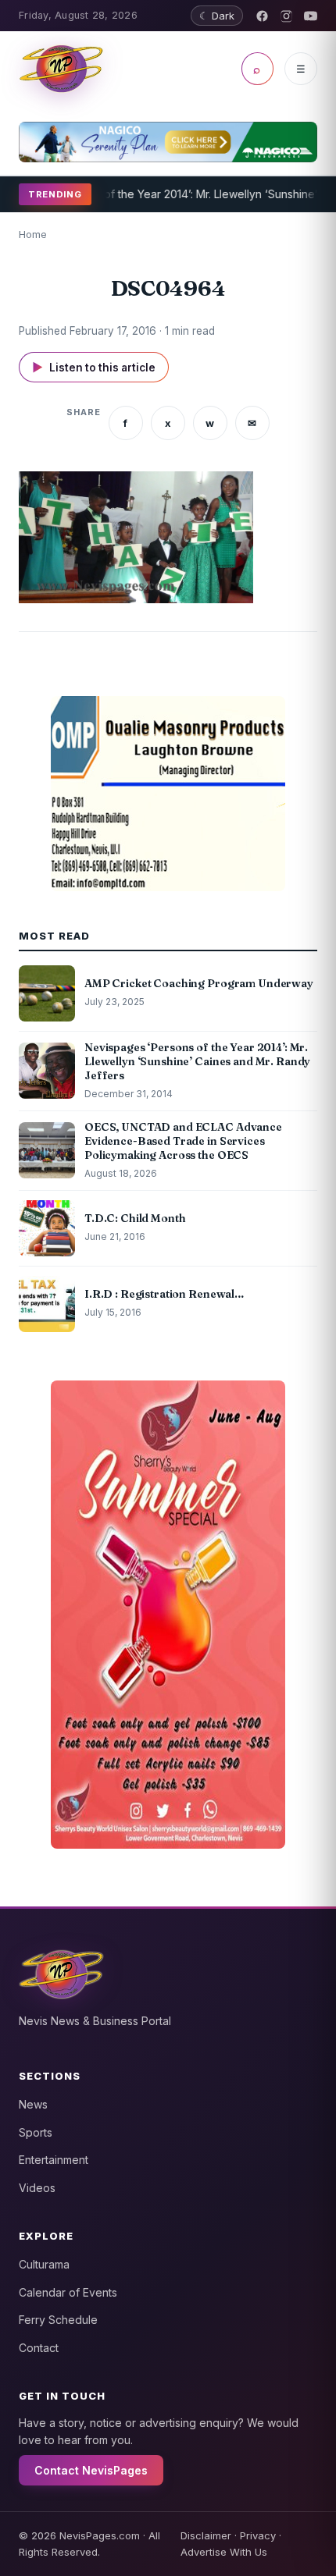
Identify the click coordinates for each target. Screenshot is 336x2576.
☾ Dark (217, 16)
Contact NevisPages (91, 2470)
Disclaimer (206, 2535)
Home (33, 234)
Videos (37, 2188)
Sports (36, 2132)
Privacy (258, 2535)
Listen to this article (94, 367)
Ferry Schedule (58, 2320)
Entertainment (54, 2160)
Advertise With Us (224, 2552)
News (33, 2104)
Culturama (44, 2264)
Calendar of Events (68, 2292)
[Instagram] (286, 16)
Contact (39, 2348)
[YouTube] (311, 16)
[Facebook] (262, 16)
